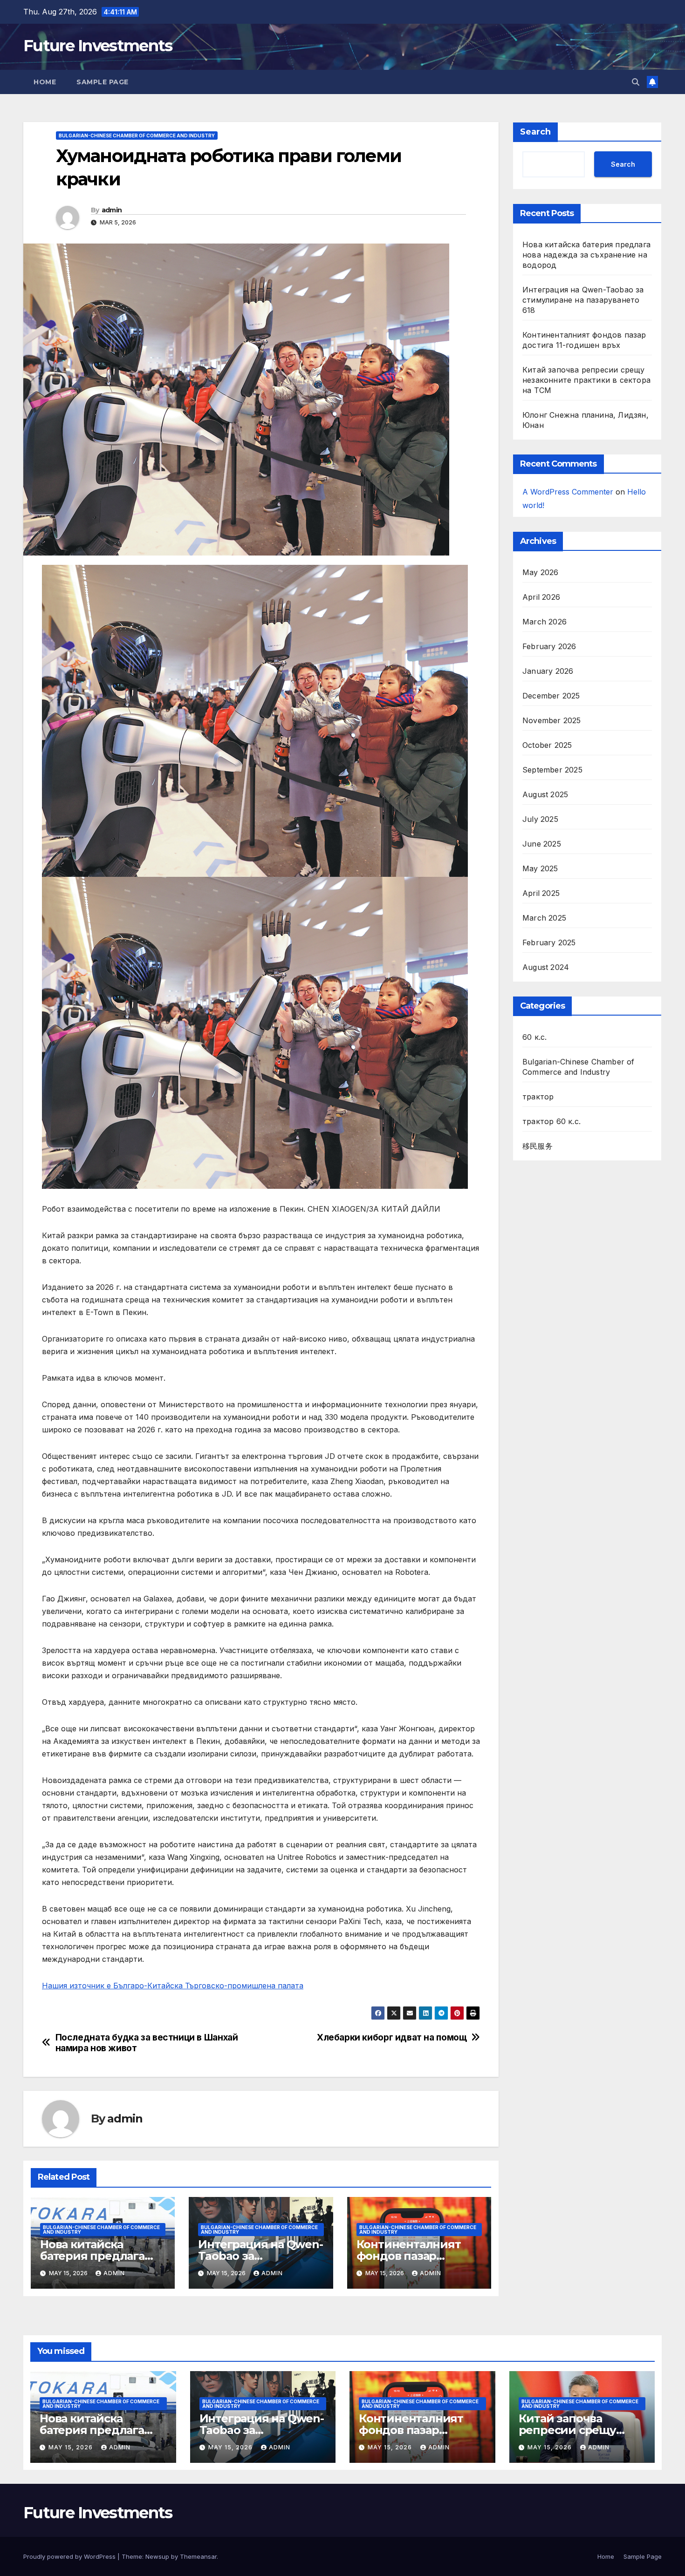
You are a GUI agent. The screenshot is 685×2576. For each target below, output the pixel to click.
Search (535, 132)
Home (45, 82)
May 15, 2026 (72, 2447)
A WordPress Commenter (568, 492)
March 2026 (545, 622)
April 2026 (541, 597)
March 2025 (544, 918)
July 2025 (540, 819)
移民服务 (538, 1146)
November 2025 (552, 720)
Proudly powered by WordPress (70, 2556)
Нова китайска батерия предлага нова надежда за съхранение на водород (586, 255)
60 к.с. (534, 1037)
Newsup (157, 2556)
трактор (538, 1097)
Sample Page (103, 82)
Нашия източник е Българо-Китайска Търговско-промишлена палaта (173, 1986)
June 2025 (542, 844)
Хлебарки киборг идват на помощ (392, 2037)
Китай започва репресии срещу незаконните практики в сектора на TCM (586, 380)
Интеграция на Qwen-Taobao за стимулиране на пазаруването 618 (583, 300)
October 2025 (547, 745)
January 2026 (548, 671)
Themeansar (198, 2556)
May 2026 (541, 572)
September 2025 (552, 770)
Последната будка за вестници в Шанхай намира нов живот (147, 2043)
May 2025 (540, 868)
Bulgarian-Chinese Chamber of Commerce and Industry (137, 136)
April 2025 (541, 893)
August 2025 (545, 794)
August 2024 (546, 967)
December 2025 (551, 696)
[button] (636, 82)
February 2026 (549, 646)
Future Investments (98, 46)
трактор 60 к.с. (551, 1121)
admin (112, 210)
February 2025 (549, 942)
